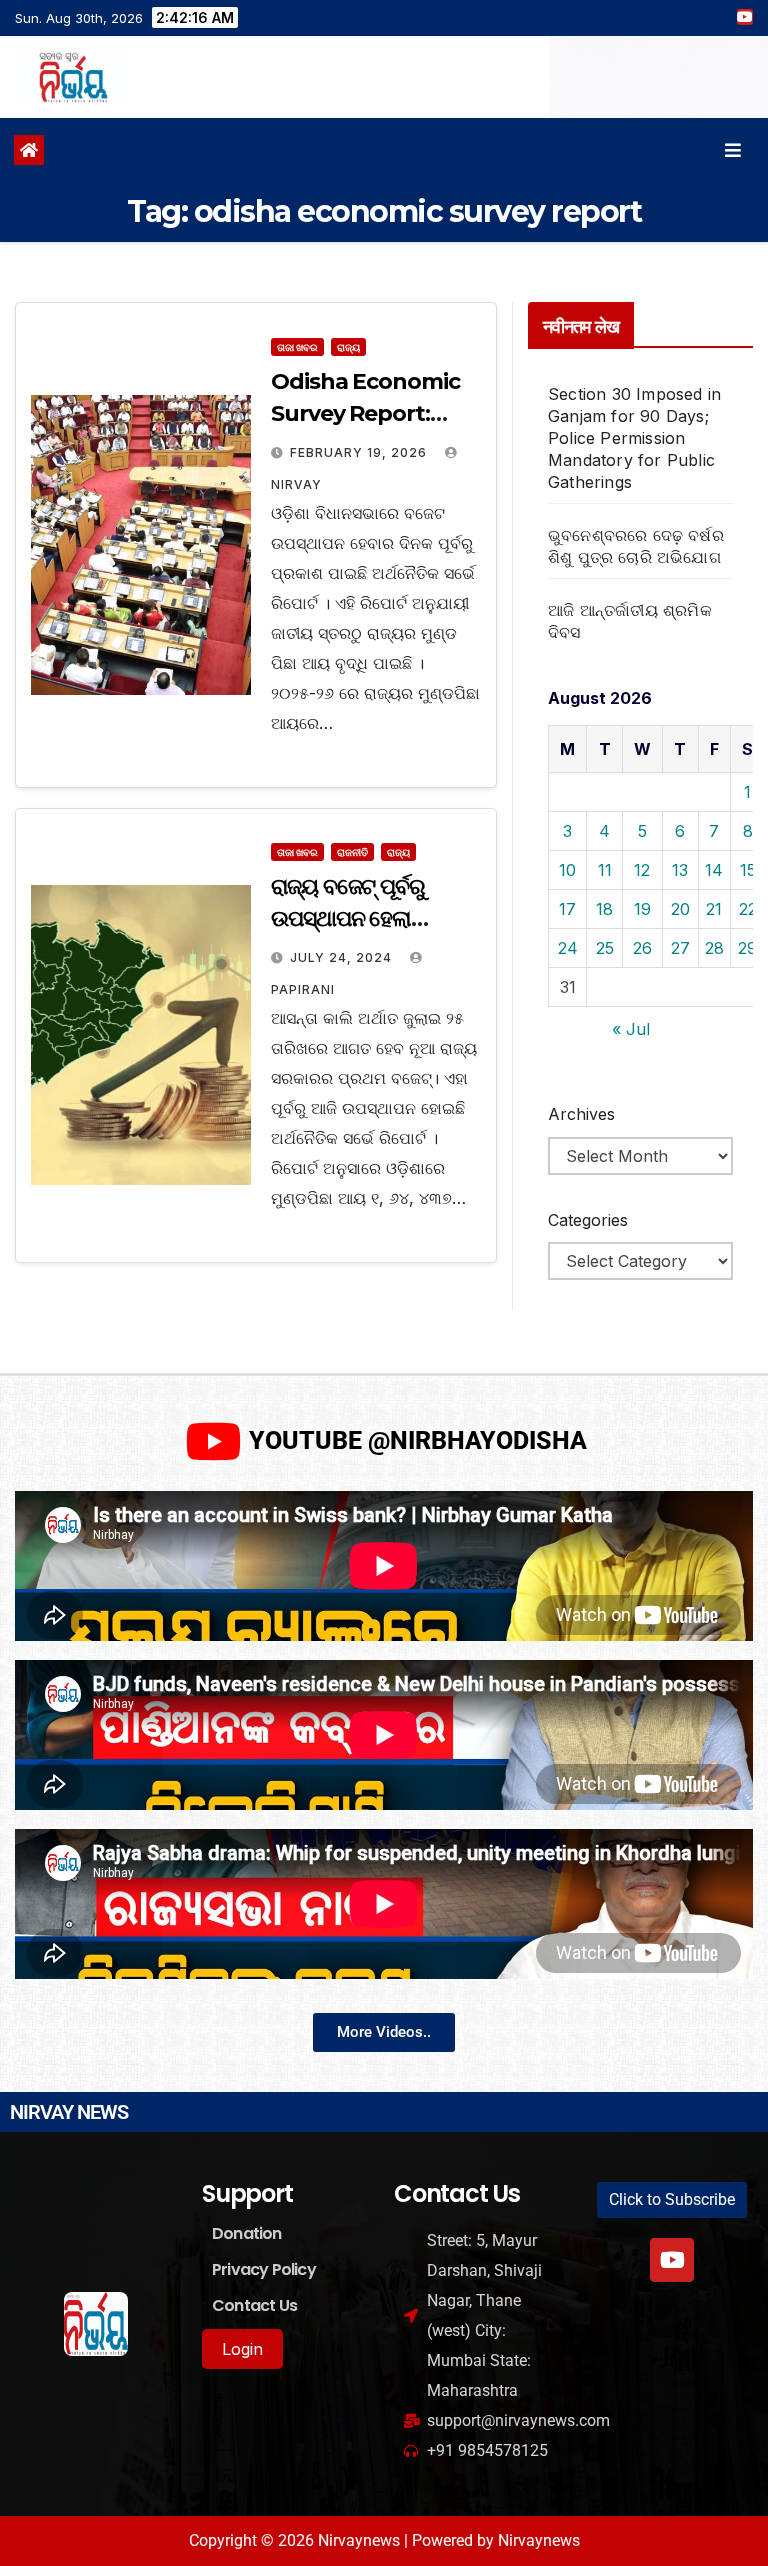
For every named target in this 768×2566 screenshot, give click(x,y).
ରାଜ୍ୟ (348, 347)
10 (567, 870)
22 (748, 909)
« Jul (631, 1029)
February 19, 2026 (360, 452)
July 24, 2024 (343, 957)
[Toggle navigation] (733, 150)
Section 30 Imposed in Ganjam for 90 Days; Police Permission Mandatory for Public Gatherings (634, 438)
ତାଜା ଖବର (297, 347)
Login (242, 2349)
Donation (247, 2233)
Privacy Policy (264, 2269)
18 (604, 909)
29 (747, 948)
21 (714, 909)
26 (642, 948)
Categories (588, 1220)
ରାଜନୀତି (352, 852)
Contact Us (254, 2305)
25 (605, 948)
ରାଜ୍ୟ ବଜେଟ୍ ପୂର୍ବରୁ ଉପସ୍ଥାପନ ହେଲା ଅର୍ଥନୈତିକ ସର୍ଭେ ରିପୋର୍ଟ (369, 918)
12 (642, 870)
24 (568, 948)
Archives (581, 1114)
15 (748, 870)
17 (567, 909)
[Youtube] (672, 2260)
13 (680, 870)
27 (680, 948)
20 (680, 909)
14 (714, 870)
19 (642, 909)
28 (714, 948)
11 (605, 870)
